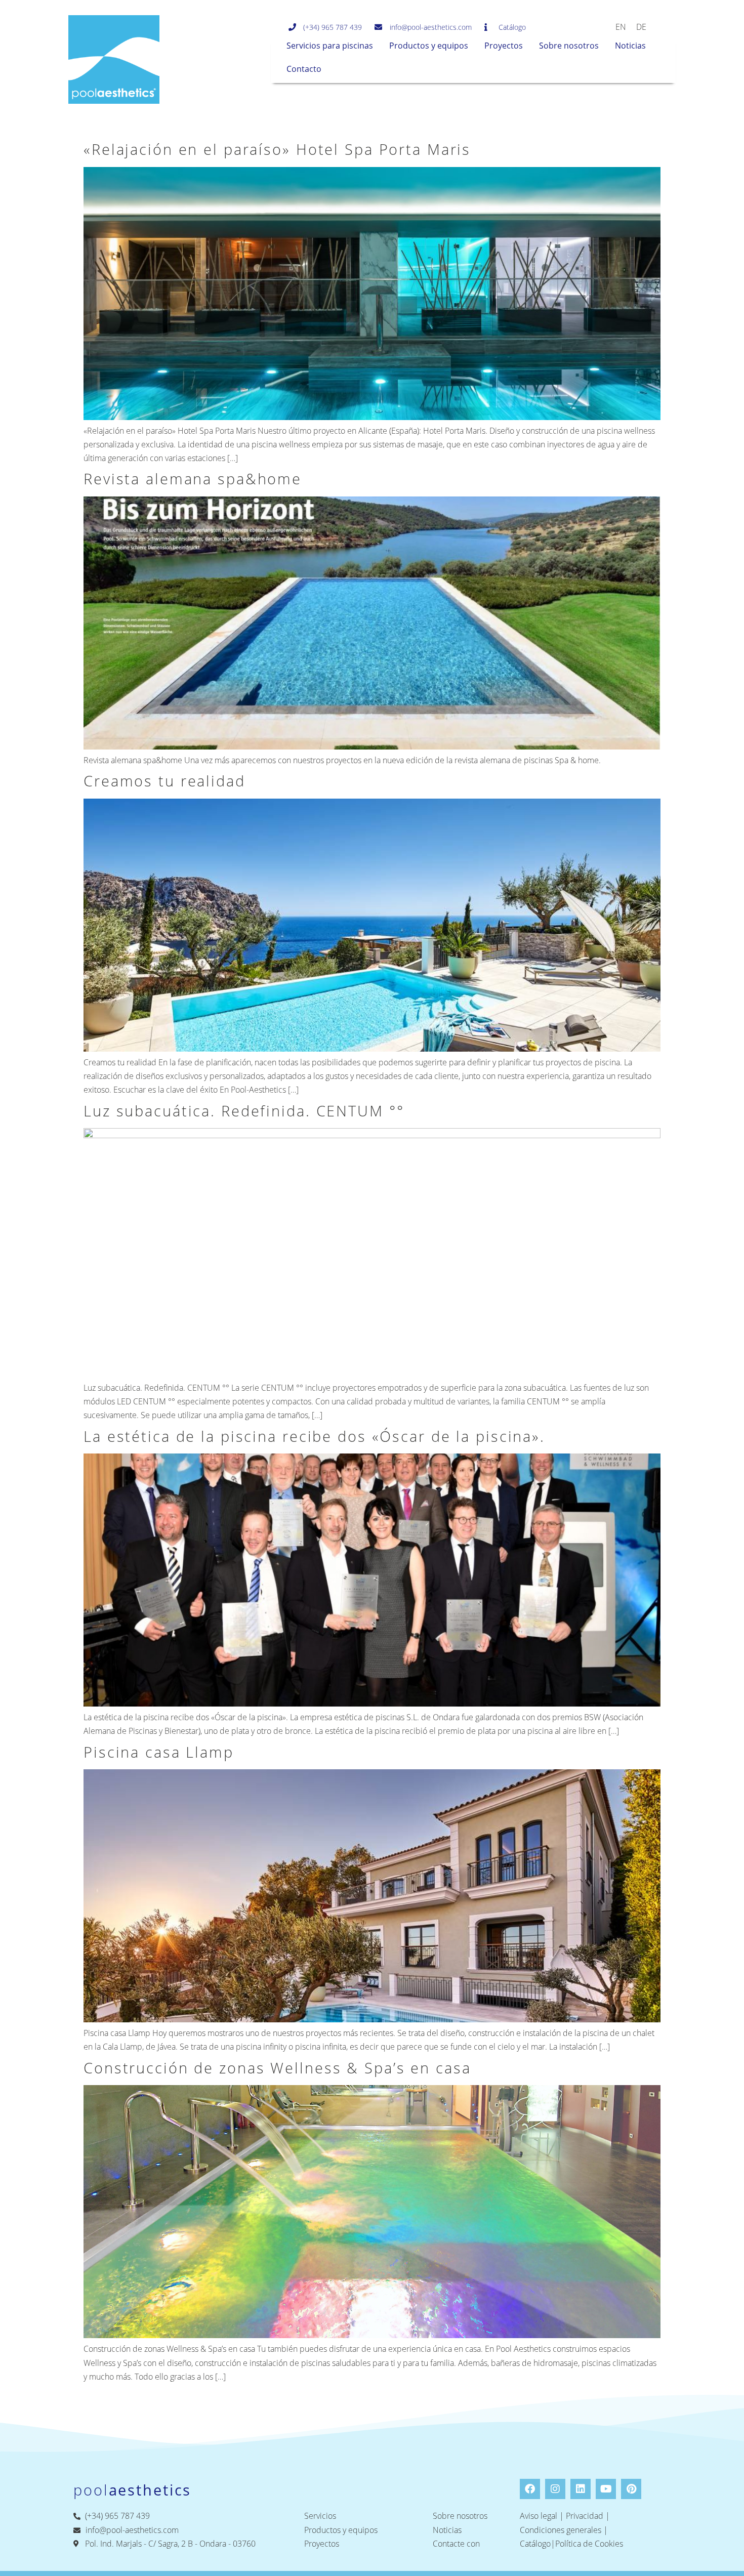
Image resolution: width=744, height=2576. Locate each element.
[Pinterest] (631, 2489)
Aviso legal (539, 2516)
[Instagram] (555, 2489)
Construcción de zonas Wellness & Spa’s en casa (277, 2068)
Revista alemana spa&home (193, 479)
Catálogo (535, 2544)
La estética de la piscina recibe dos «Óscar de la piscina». (314, 1436)
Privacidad (585, 2516)
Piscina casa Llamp (159, 1752)
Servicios (320, 2516)
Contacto (304, 69)
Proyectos (504, 46)
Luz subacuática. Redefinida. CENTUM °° (244, 1111)
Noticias (630, 46)
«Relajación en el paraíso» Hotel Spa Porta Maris (277, 149)
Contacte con (456, 2544)
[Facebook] (530, 2489)
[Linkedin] (581, 2489)
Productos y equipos (429, 46)
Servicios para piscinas (330, 46)
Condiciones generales (561, 2530)
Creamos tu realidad (164, 781)
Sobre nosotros (569, 46)
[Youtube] (606, 2489)
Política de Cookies (589, 2544)
